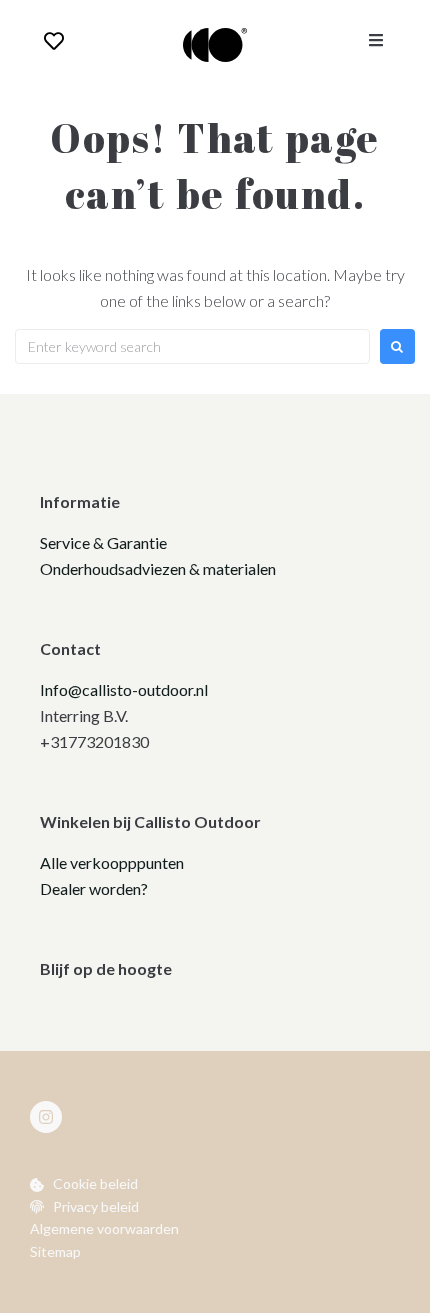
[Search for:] (192, 346)
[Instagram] (46, 1117)
